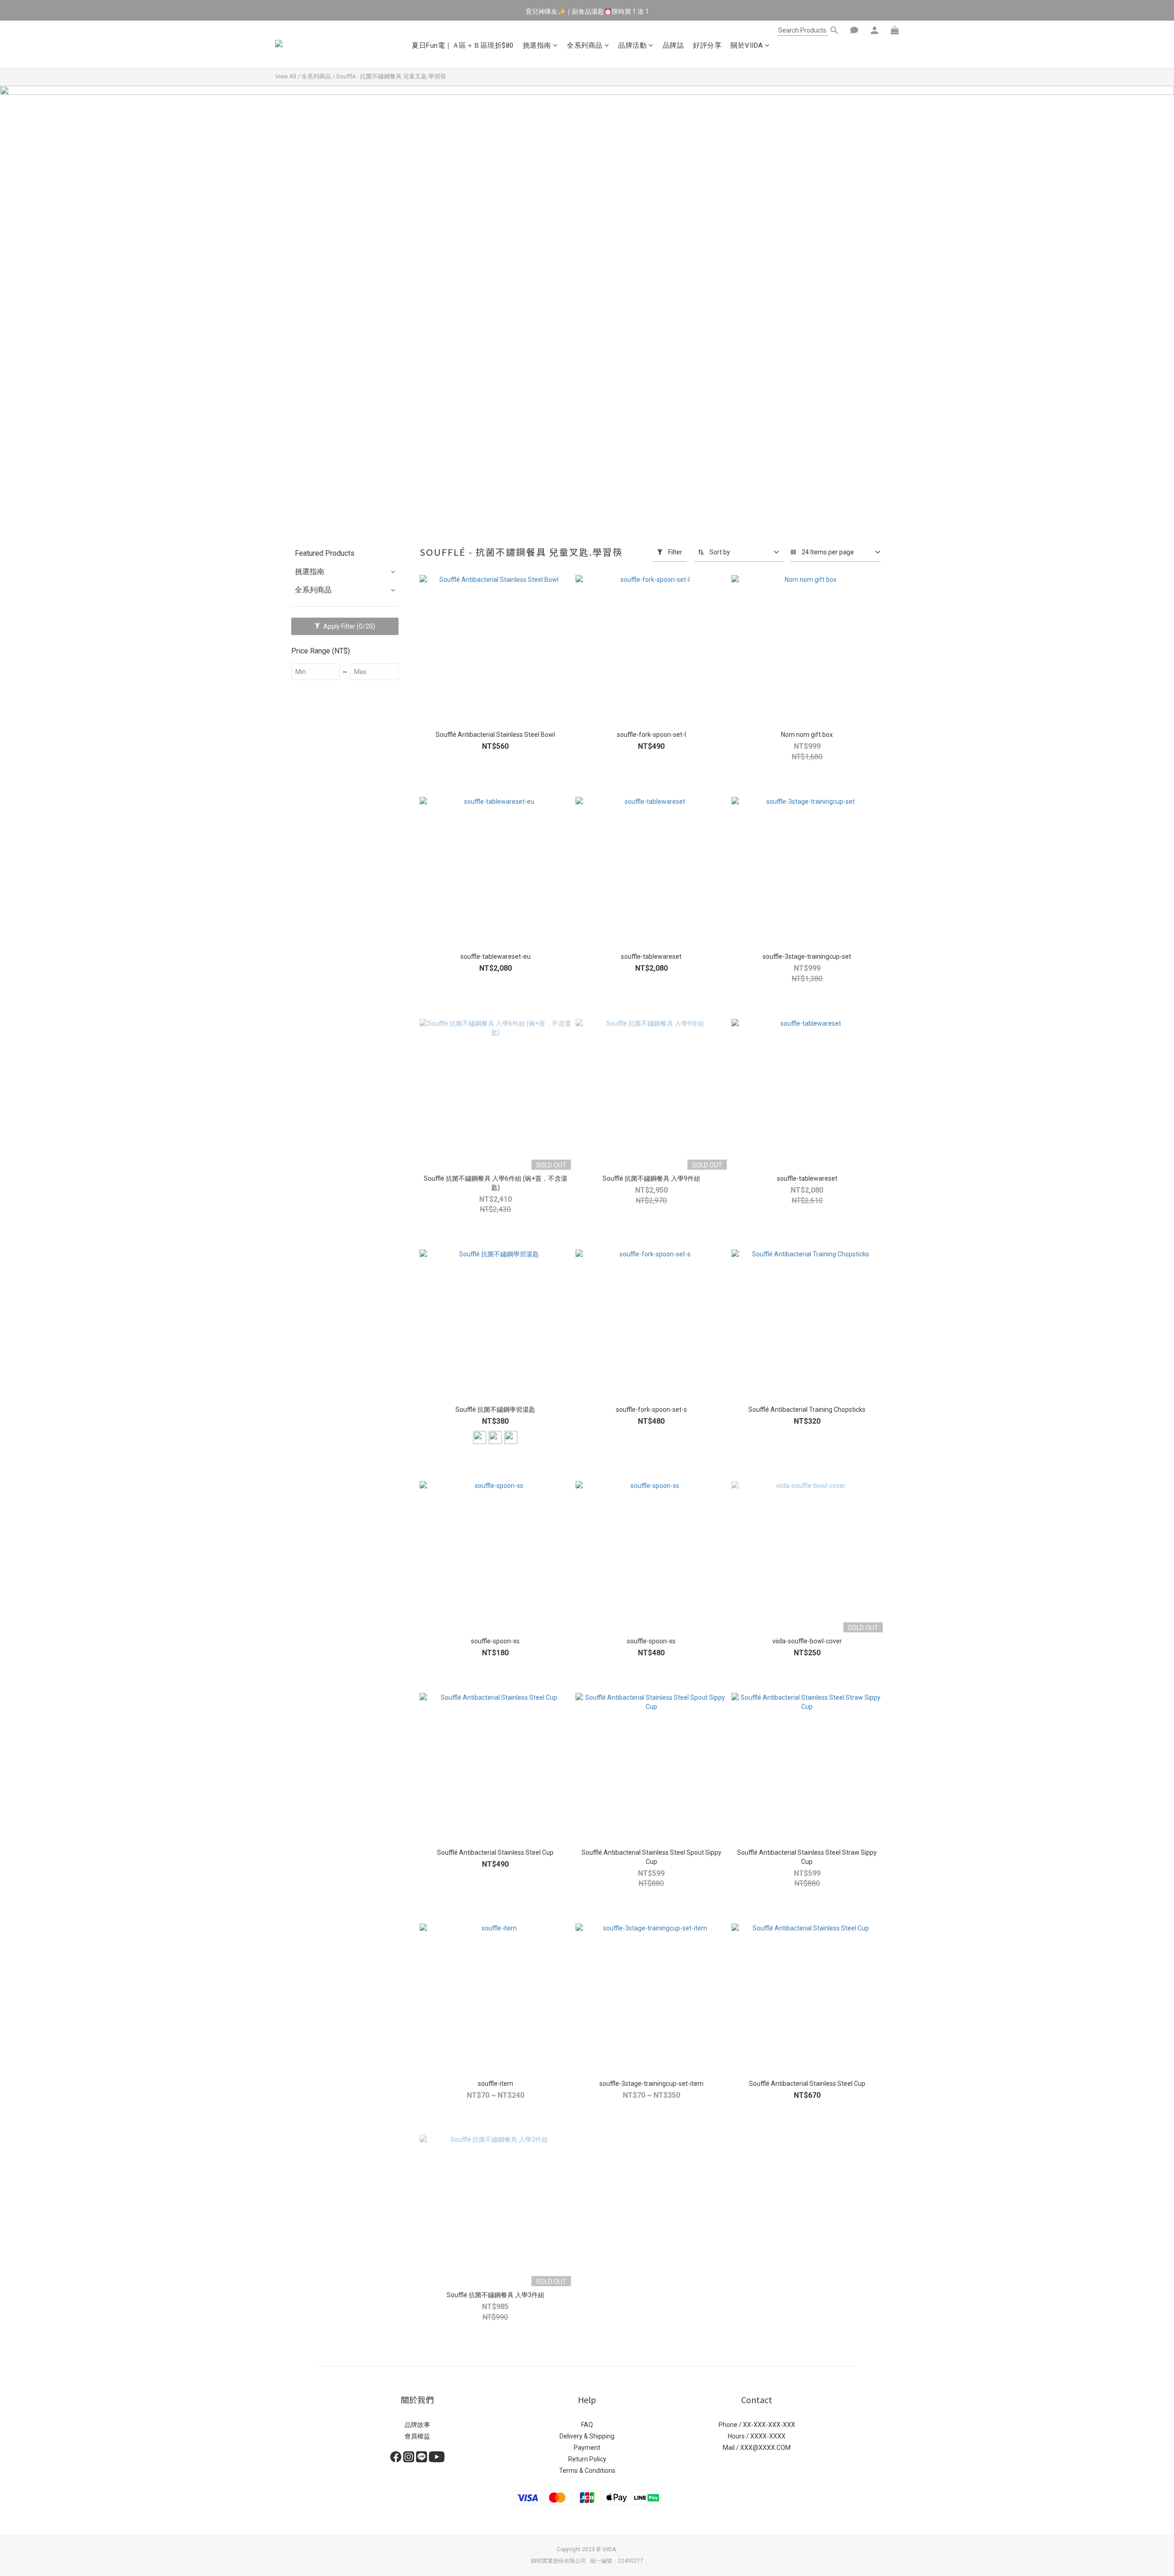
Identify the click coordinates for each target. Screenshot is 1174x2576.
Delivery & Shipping (587, 2436)
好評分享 (707, 45)
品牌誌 (673, 45)
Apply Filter (349, 626)
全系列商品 (585, 45)
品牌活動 (632, 45)
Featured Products (325, 553)
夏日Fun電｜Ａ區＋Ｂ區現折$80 (463, 45)
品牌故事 (417, 2425)
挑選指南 (537, 45)
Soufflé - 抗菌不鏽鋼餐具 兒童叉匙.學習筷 (391, 76)
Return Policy (587, 2459)
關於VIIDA (747, 45)
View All (286, 76)
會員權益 (417, 2436)
